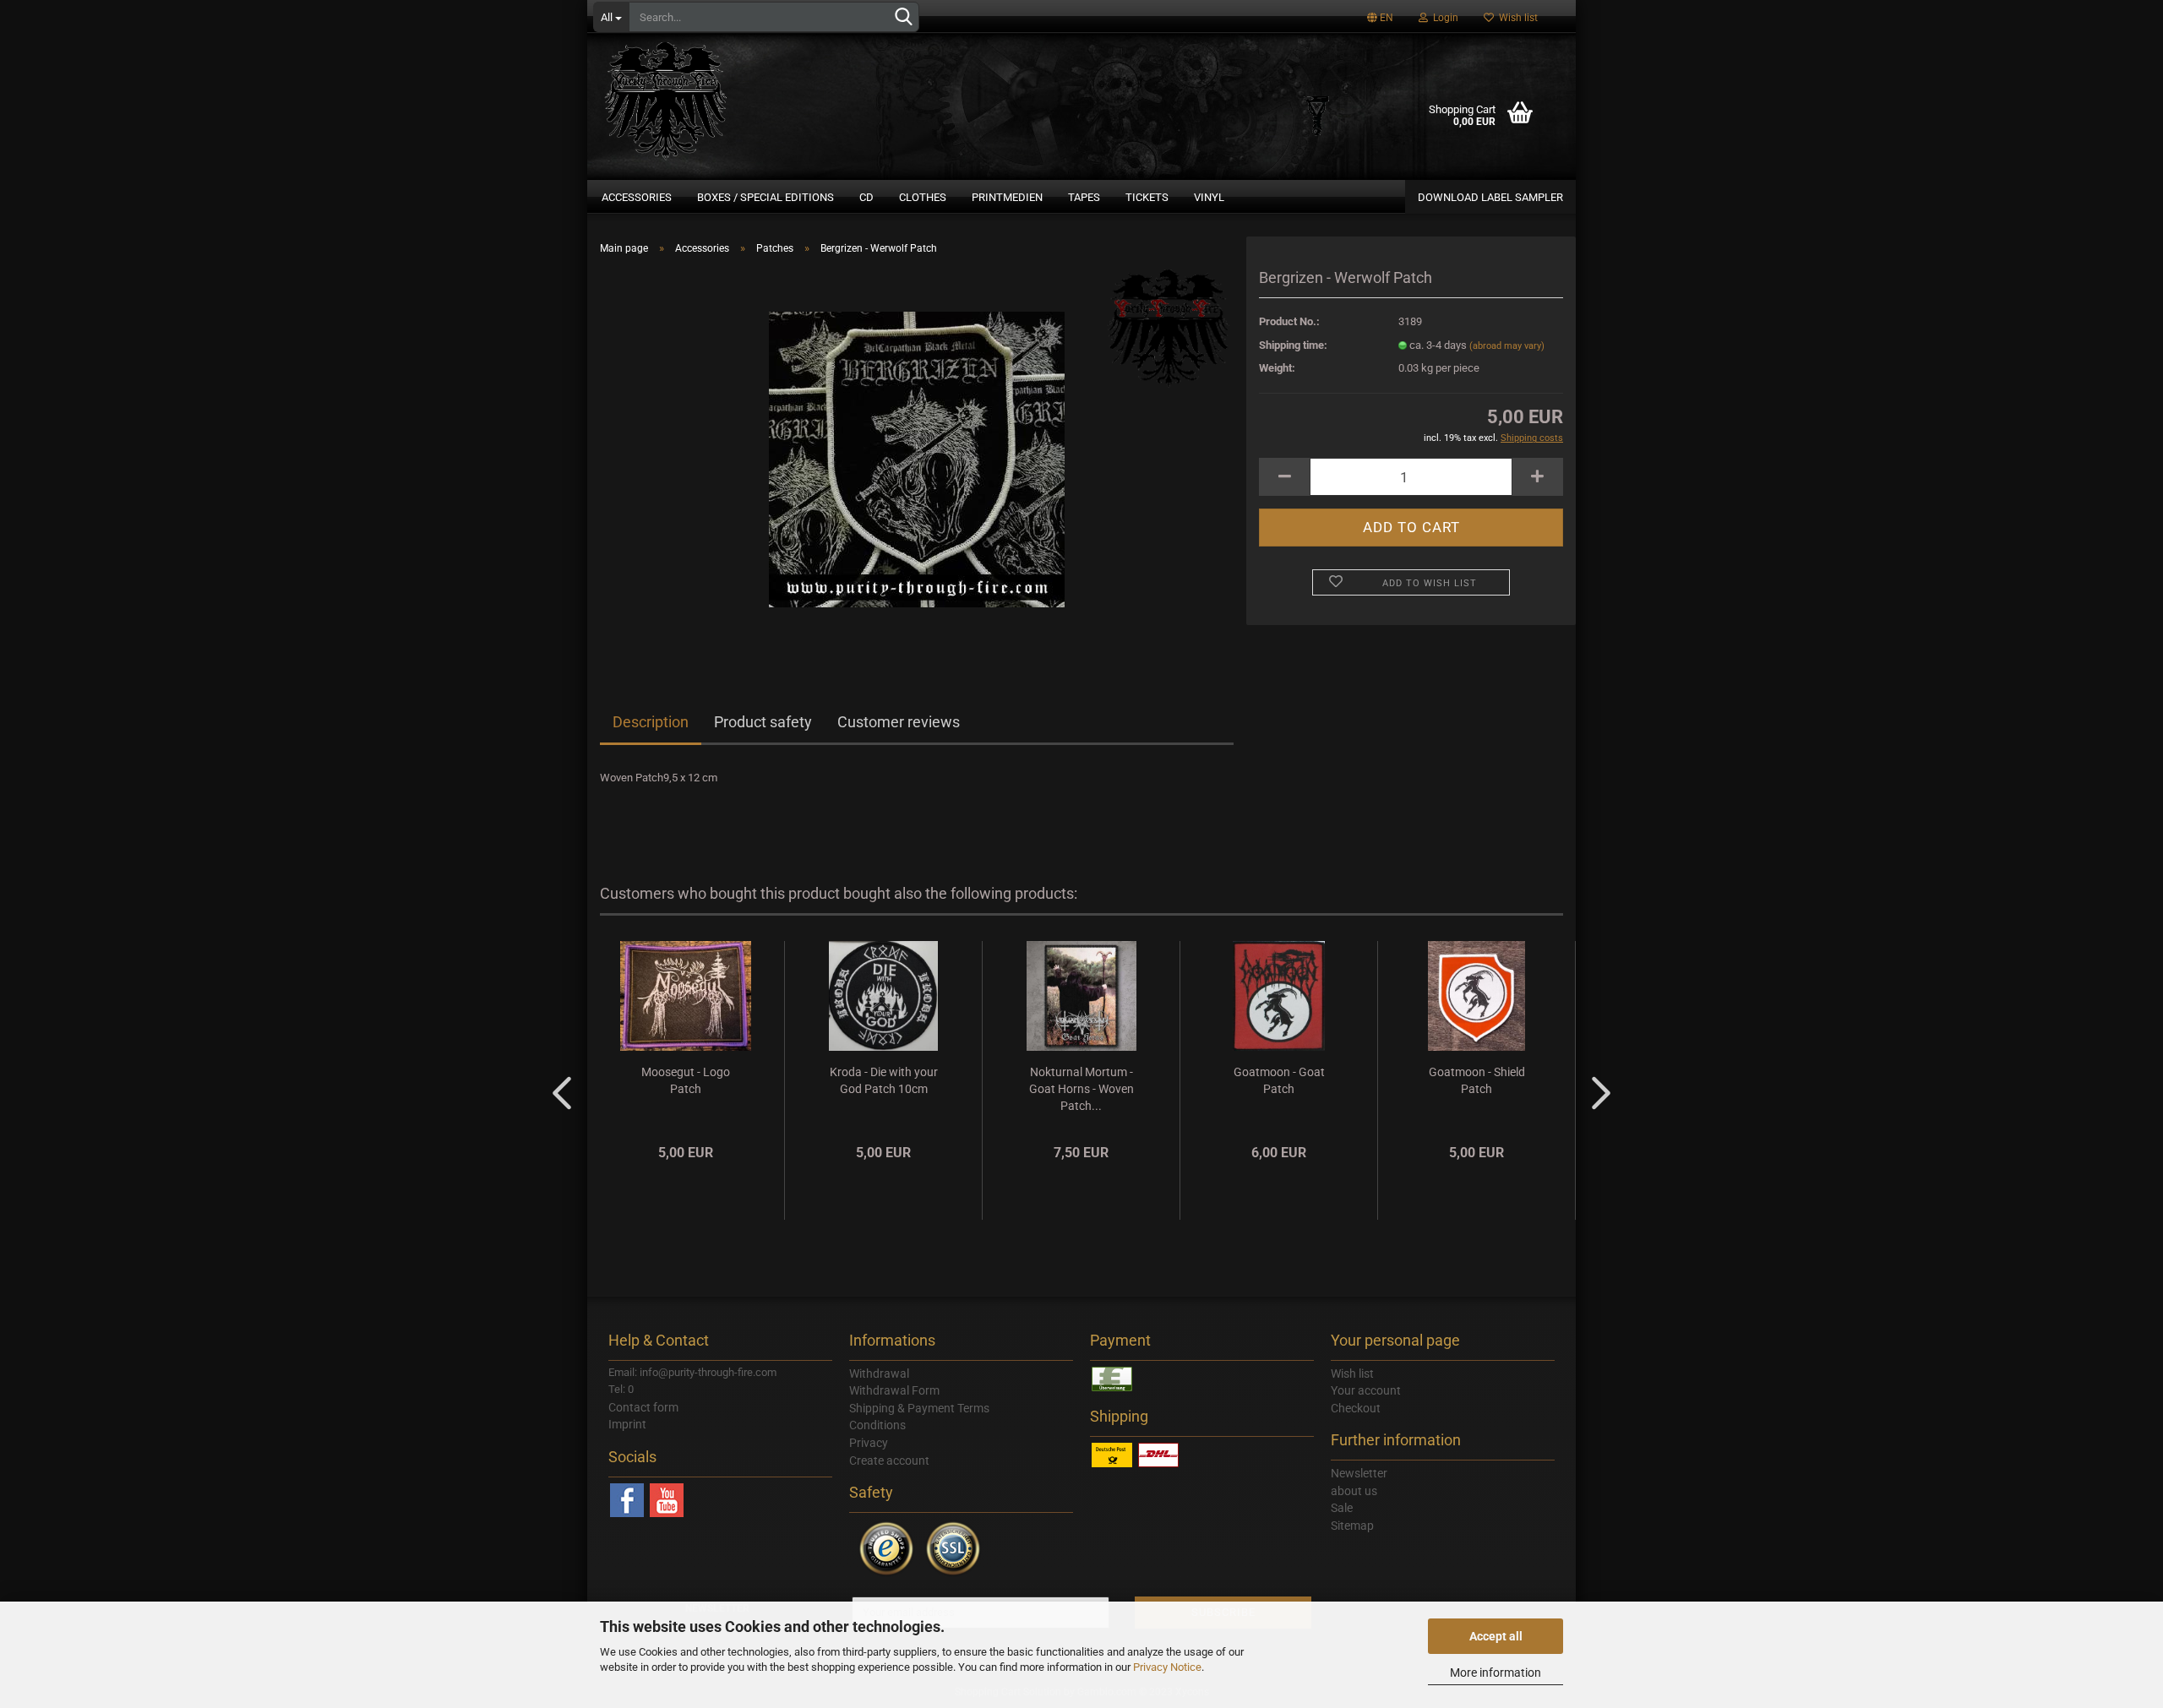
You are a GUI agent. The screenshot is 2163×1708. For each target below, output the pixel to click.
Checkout (1356, 1408)
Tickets (1147, 197)
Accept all (1496, 1636)
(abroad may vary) (1507, 346)
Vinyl (1209, 197)
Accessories (637, 197)
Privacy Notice (1167, 1667)
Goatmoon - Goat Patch (1279, 1080)
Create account (889, 1461)
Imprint (627, 1424)
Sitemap (1352, 1526)
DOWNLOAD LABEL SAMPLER (1490, 197)
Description (651, 722)
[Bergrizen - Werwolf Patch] (917, 458)
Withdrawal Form (894, 1390)
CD (866, 197)
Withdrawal (879, 1373)
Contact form (643, 1407)
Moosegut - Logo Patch (686, 1080)
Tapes (1084, 197)
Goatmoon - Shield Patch (1477, 1080)
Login (1443, 18)
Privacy (869, 1443)
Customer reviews (899, 722)
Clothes (923, 197)
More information (1496, 1673)
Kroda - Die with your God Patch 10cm (884, 1080)
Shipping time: (1293, 345)
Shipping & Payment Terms (919, 1408)
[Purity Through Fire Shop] (731, 93)
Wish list (1516, 18)
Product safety (763, 722)
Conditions (877, 1425)
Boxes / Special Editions (765, 197)
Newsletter (1359, 1473)
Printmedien (1007, 197)
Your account (1366, 1390)
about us (1354, 1491)
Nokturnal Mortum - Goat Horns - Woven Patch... (1081, 1089)
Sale (1342, 1508)
